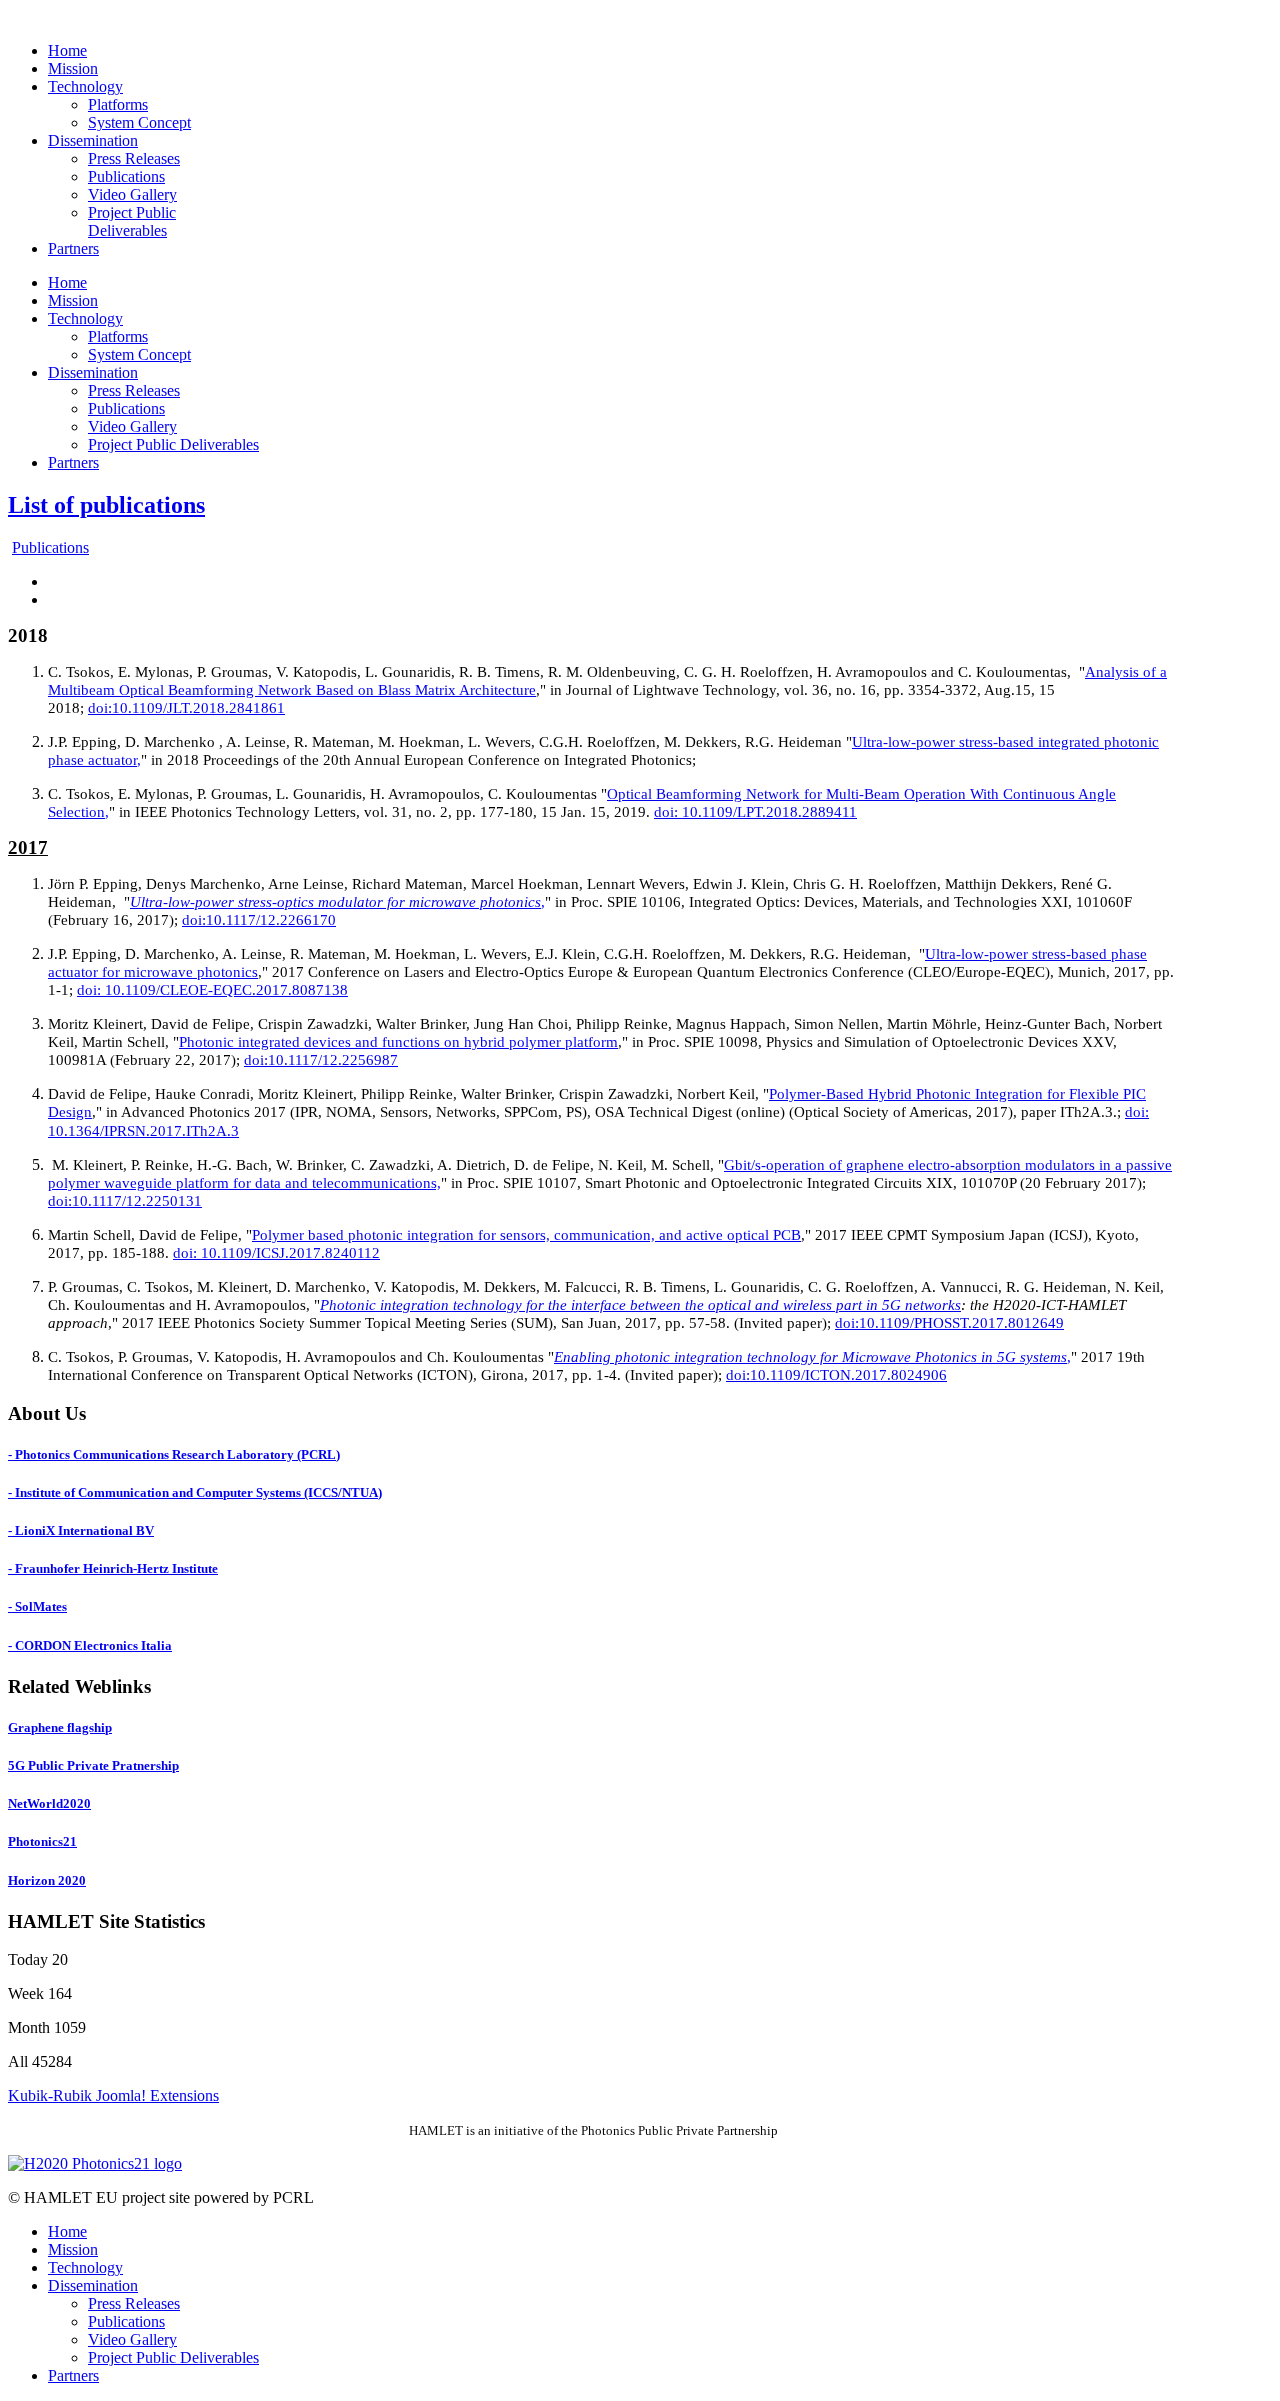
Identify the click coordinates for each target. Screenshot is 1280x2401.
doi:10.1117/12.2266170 (259, 920)
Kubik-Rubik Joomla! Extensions (113, 2095)
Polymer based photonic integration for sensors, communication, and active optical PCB (526, 1235)
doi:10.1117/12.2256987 (321, 1060)
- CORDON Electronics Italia (90, 1645)
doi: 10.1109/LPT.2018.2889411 (755, 812)
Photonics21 (42, 1841)
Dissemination (93, 2285)
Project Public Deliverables (173, 2357)
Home (67, 2231)
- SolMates (37, 1606)
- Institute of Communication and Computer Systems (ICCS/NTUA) (195, 1492)
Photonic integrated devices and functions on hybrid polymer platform (398, 1042)
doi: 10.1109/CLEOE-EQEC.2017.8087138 (212, 990)
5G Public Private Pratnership (93, 1765)
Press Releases (134, 2303)
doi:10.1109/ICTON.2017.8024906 (836, 1375)
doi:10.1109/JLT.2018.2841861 (186, 708)
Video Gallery (132, 2339)
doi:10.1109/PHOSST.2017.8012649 (949, 1323)
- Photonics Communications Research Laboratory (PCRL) (174, 1454)
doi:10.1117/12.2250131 (125, 1201)
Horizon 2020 (47, 1880)
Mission (73, 2249)
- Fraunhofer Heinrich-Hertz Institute (113, 1568)
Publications (50, 547)
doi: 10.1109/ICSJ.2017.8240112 (276, 1253)
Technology (85, 2267)
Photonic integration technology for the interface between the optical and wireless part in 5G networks (640, 1305)
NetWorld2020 (49, 1803)
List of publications (106, 505)
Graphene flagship (60, 1727)
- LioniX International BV (81, 1530)
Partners (73, 2375)
